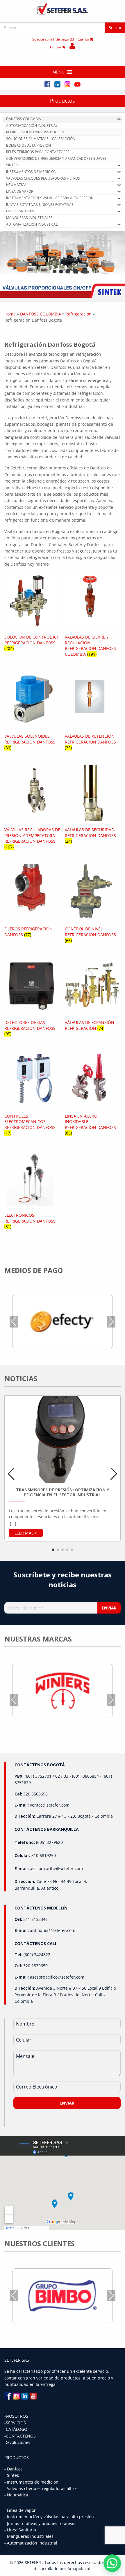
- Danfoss (14, 2469)
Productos (63, 101)
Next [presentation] (111, 1322)
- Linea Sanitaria (20, 2530)
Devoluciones (17, 2442)
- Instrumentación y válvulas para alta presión (49, 2517)
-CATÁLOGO (16, 2429)
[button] (58, 72)
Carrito (84, 39)
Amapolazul (79, 2569)
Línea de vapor (21, 2510)
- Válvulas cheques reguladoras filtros (41, 2488)
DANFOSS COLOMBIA (41, 314)
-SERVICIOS (15, 2423)
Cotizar (56, 47)
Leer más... (26, 1533)
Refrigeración (78, 314)
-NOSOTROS (16, 2416)
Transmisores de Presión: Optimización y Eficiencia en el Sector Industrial (63, 1492)
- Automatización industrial (31, 2543)
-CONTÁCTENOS (20, 2436)
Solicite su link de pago (51, 39)
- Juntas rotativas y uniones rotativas (40, 2523)
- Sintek (12, 2475)
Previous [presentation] (14, 1322)
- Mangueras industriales (29, 2536)
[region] (63, 264)
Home (10, 314)
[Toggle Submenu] (119, 119)
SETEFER (33, 2562)
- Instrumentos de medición (31, 2482)
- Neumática (16, 2495)
